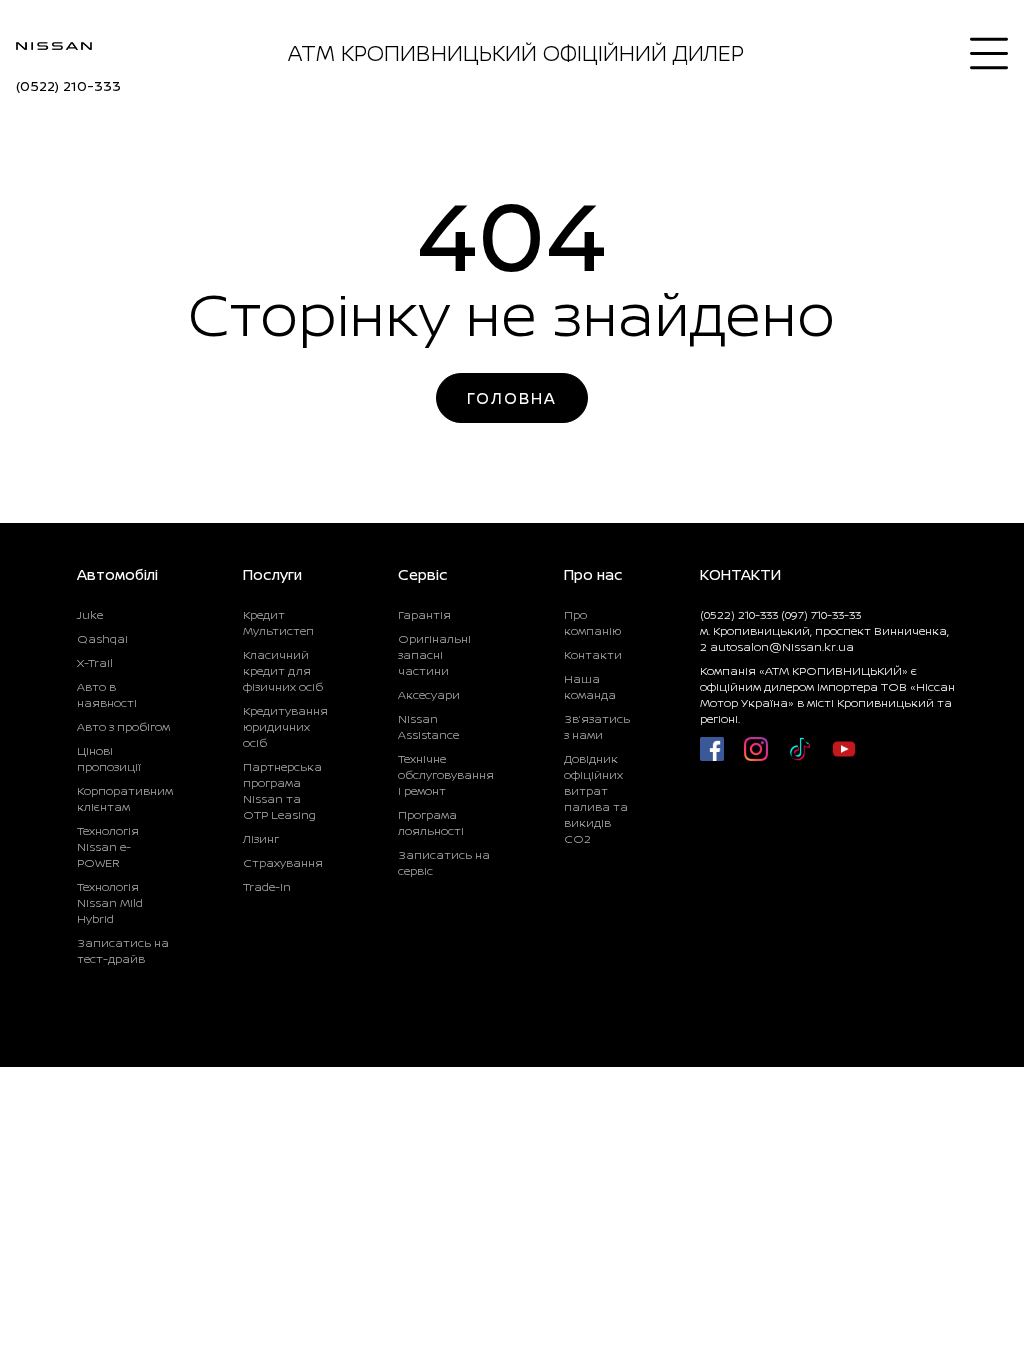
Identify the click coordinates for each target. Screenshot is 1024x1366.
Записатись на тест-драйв (123, 950)
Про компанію (592, 622)
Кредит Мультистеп (278, 622)
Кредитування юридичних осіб (285, 726)
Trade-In (267, 886)
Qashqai (102, 638)
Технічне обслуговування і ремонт (446, 774)
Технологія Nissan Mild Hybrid (110, 902)
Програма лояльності (431, 822)
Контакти (593, 654)
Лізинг (261, 838)
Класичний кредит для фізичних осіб (283, 670)
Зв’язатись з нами (597, 726)
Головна (512, 398)
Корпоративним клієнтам (125, 798)
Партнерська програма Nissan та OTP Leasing (282, 790)
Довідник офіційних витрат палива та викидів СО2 (596, 798)
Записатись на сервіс (444, 862)
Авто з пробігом (123, 726)
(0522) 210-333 (68, 86)
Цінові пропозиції (109, 758)
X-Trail (95, 662)
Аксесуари (429, 694)
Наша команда (590, 686)
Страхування (283, 862)
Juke (90, 614)
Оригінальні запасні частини (434, 654)
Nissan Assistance (428, 726)
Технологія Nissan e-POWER (108, 846)
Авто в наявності (107, 694)
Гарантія (424, 614)
